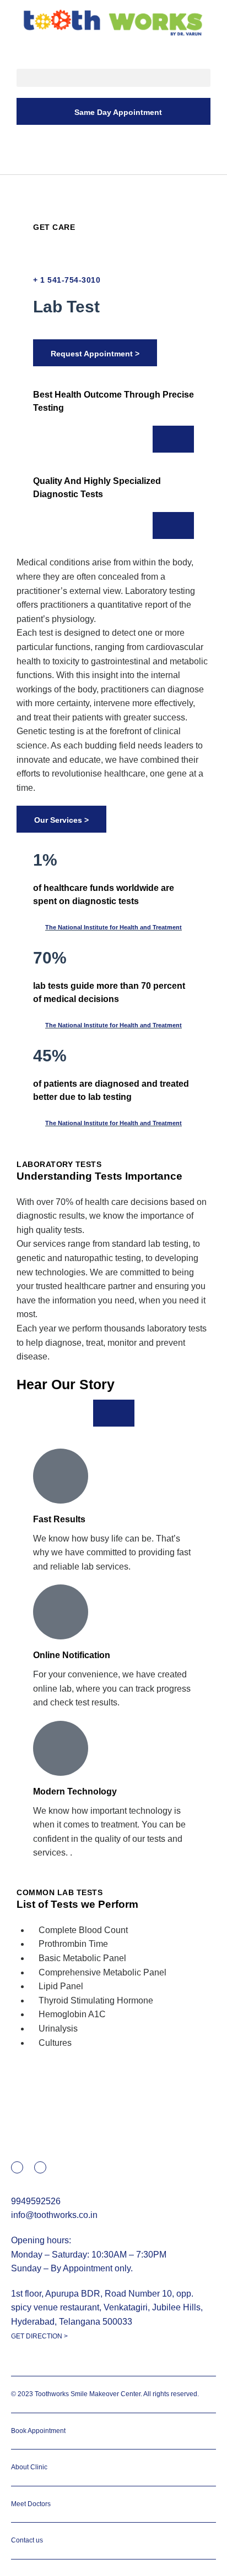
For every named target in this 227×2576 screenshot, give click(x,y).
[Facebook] (17, 2167)
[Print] (37, 192)
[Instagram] (40, 2167)
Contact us (27, 2540)
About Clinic (29, 2467)
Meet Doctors (31, 2504)
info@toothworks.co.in (54, 2215)
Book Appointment (38, 2431)
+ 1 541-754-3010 (67, 280)
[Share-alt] (60, 192)
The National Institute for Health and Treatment (113, 927)
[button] (113, 78)
